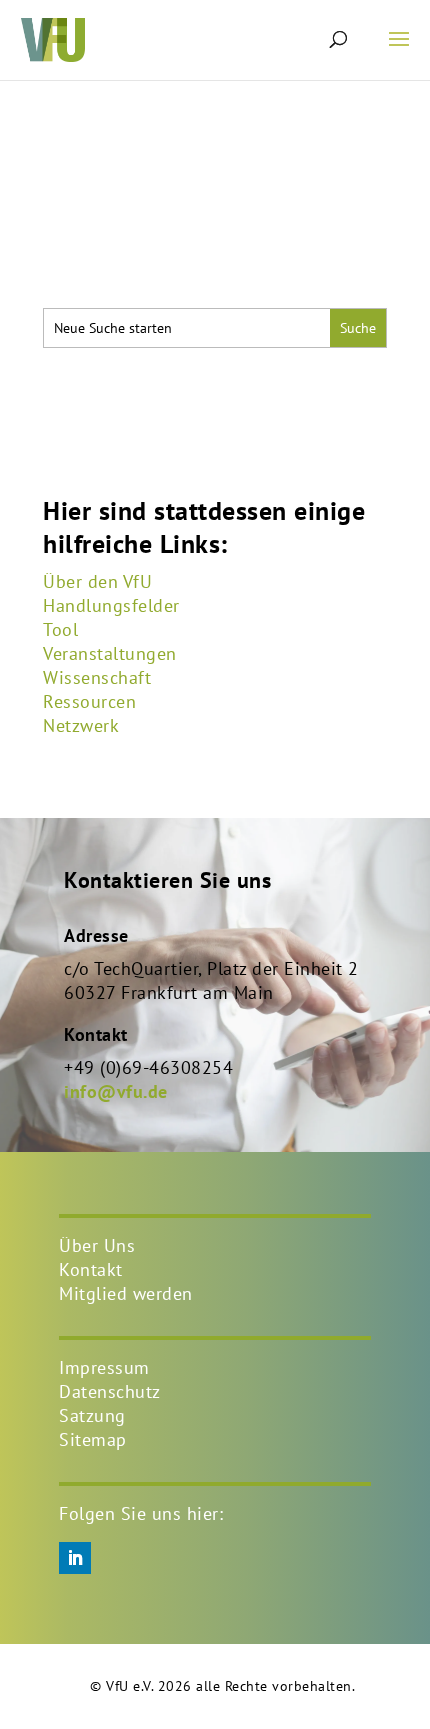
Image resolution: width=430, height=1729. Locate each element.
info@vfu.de (116, 1091)
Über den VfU (97, 581)
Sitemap (93, 1439)
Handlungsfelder (111, 605)
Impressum (104, 1367)
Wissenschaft (97, 677)
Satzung (92, 1415)
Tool (60, 629)
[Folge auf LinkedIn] (75, 1558)
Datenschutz (110, 1391)
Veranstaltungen (110, 653)
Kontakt (91, 1269)
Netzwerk (81, 725)
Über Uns (97, 1245)
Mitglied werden (126, 1293)
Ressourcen (89, 701)
